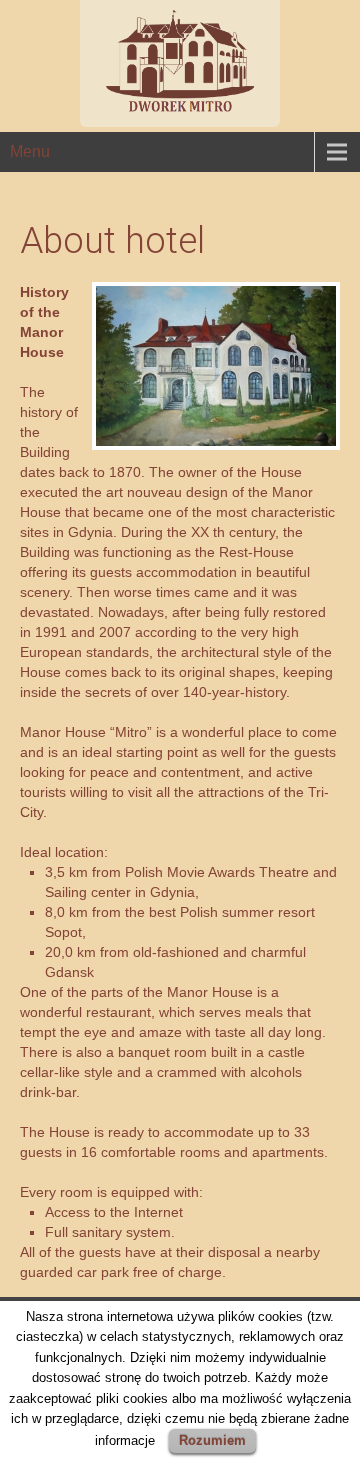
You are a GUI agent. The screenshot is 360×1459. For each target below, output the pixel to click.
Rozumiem (212, 1440)
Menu (30, 151)
